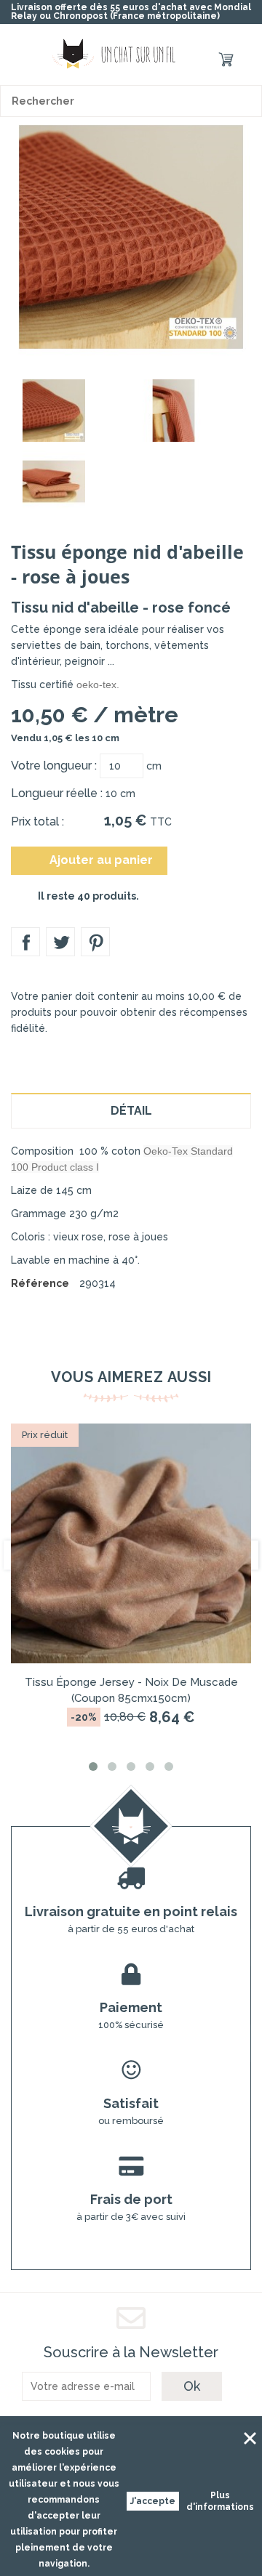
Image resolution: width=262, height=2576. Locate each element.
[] (246, 101)
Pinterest (95, 942)
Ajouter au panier (91, 860)
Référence (40, 1283)
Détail (131, 1111)
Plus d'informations (220, 2501)
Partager (25, 942)
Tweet (60, 942)
